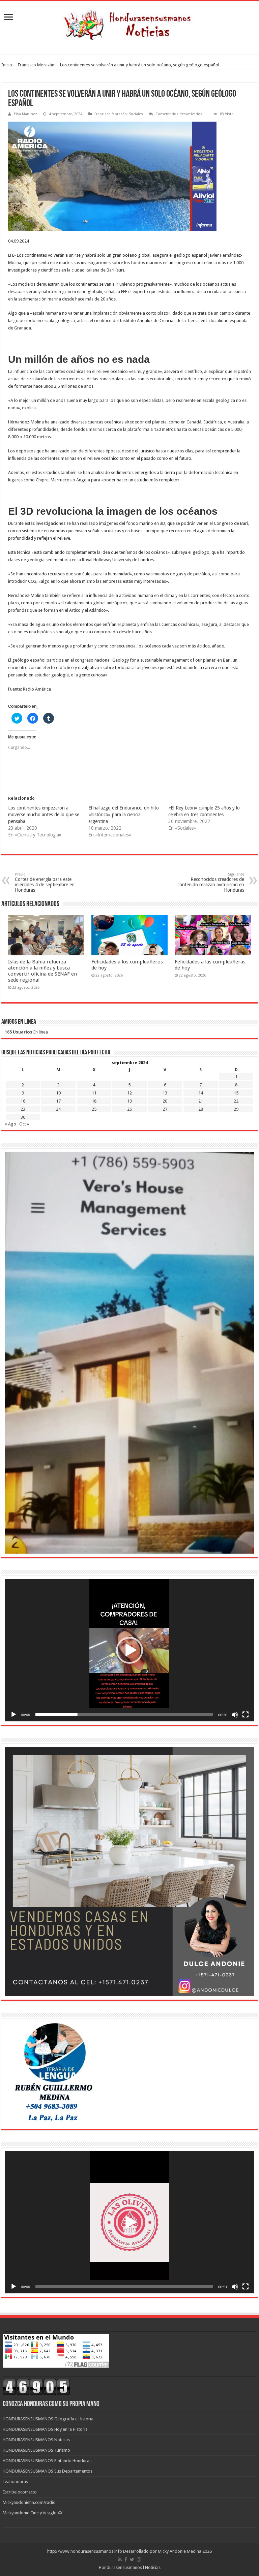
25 (94, 1109)
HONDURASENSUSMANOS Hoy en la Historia (45, 2429)
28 (201, 1109)
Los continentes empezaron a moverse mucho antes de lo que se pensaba (44, 815)
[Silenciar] (235, 1715)
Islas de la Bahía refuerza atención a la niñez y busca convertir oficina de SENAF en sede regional (42, 971)
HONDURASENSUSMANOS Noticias (36, 2440)
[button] (129, 1650)
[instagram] (139, 2559)
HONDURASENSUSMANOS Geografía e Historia (48, 2419)
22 (236, 1101)
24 (58, 1109)
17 (58, 1101)
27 (165, 1109)
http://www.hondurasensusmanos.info (85, 2551)
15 (236, 1093)
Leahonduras (15, 2482)
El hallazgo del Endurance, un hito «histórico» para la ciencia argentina (124, 815)
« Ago (10, 1124)
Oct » (24, 1124)
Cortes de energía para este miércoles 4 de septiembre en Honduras (45, 882)
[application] (129, 1650)
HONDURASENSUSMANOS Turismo (36, 2450)
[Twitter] (132, 2559)
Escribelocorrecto (20, 2492)
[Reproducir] (13, 1715)
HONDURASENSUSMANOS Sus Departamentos (48, 2471)
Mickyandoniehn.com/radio (29, 2502)
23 (23, 1109)
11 (94, 1093)
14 (201, 1093)
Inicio (7, 65)
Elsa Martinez (25, 114)
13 (165, 1093)
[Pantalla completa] (246, 1715)
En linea (26, 1032)
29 (236, 1109)
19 (129, 1101)
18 (94, 1101)
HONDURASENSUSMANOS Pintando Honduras (47, 2461)
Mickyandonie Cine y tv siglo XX (33, 2513)
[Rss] (120, 2559)
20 (165, 1101)
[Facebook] (126, 2559)
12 (129, 1093)
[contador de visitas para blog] (36, 2387)
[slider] (124, 1715)
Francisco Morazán (36, 65)
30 (23, 1117)
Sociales (136, 114)
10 (58, 1093)
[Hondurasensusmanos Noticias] (129, 23)
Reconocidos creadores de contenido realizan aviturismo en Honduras (211, 882)
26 (129, 1109)
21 (201, 1101)
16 (23, 1101)
